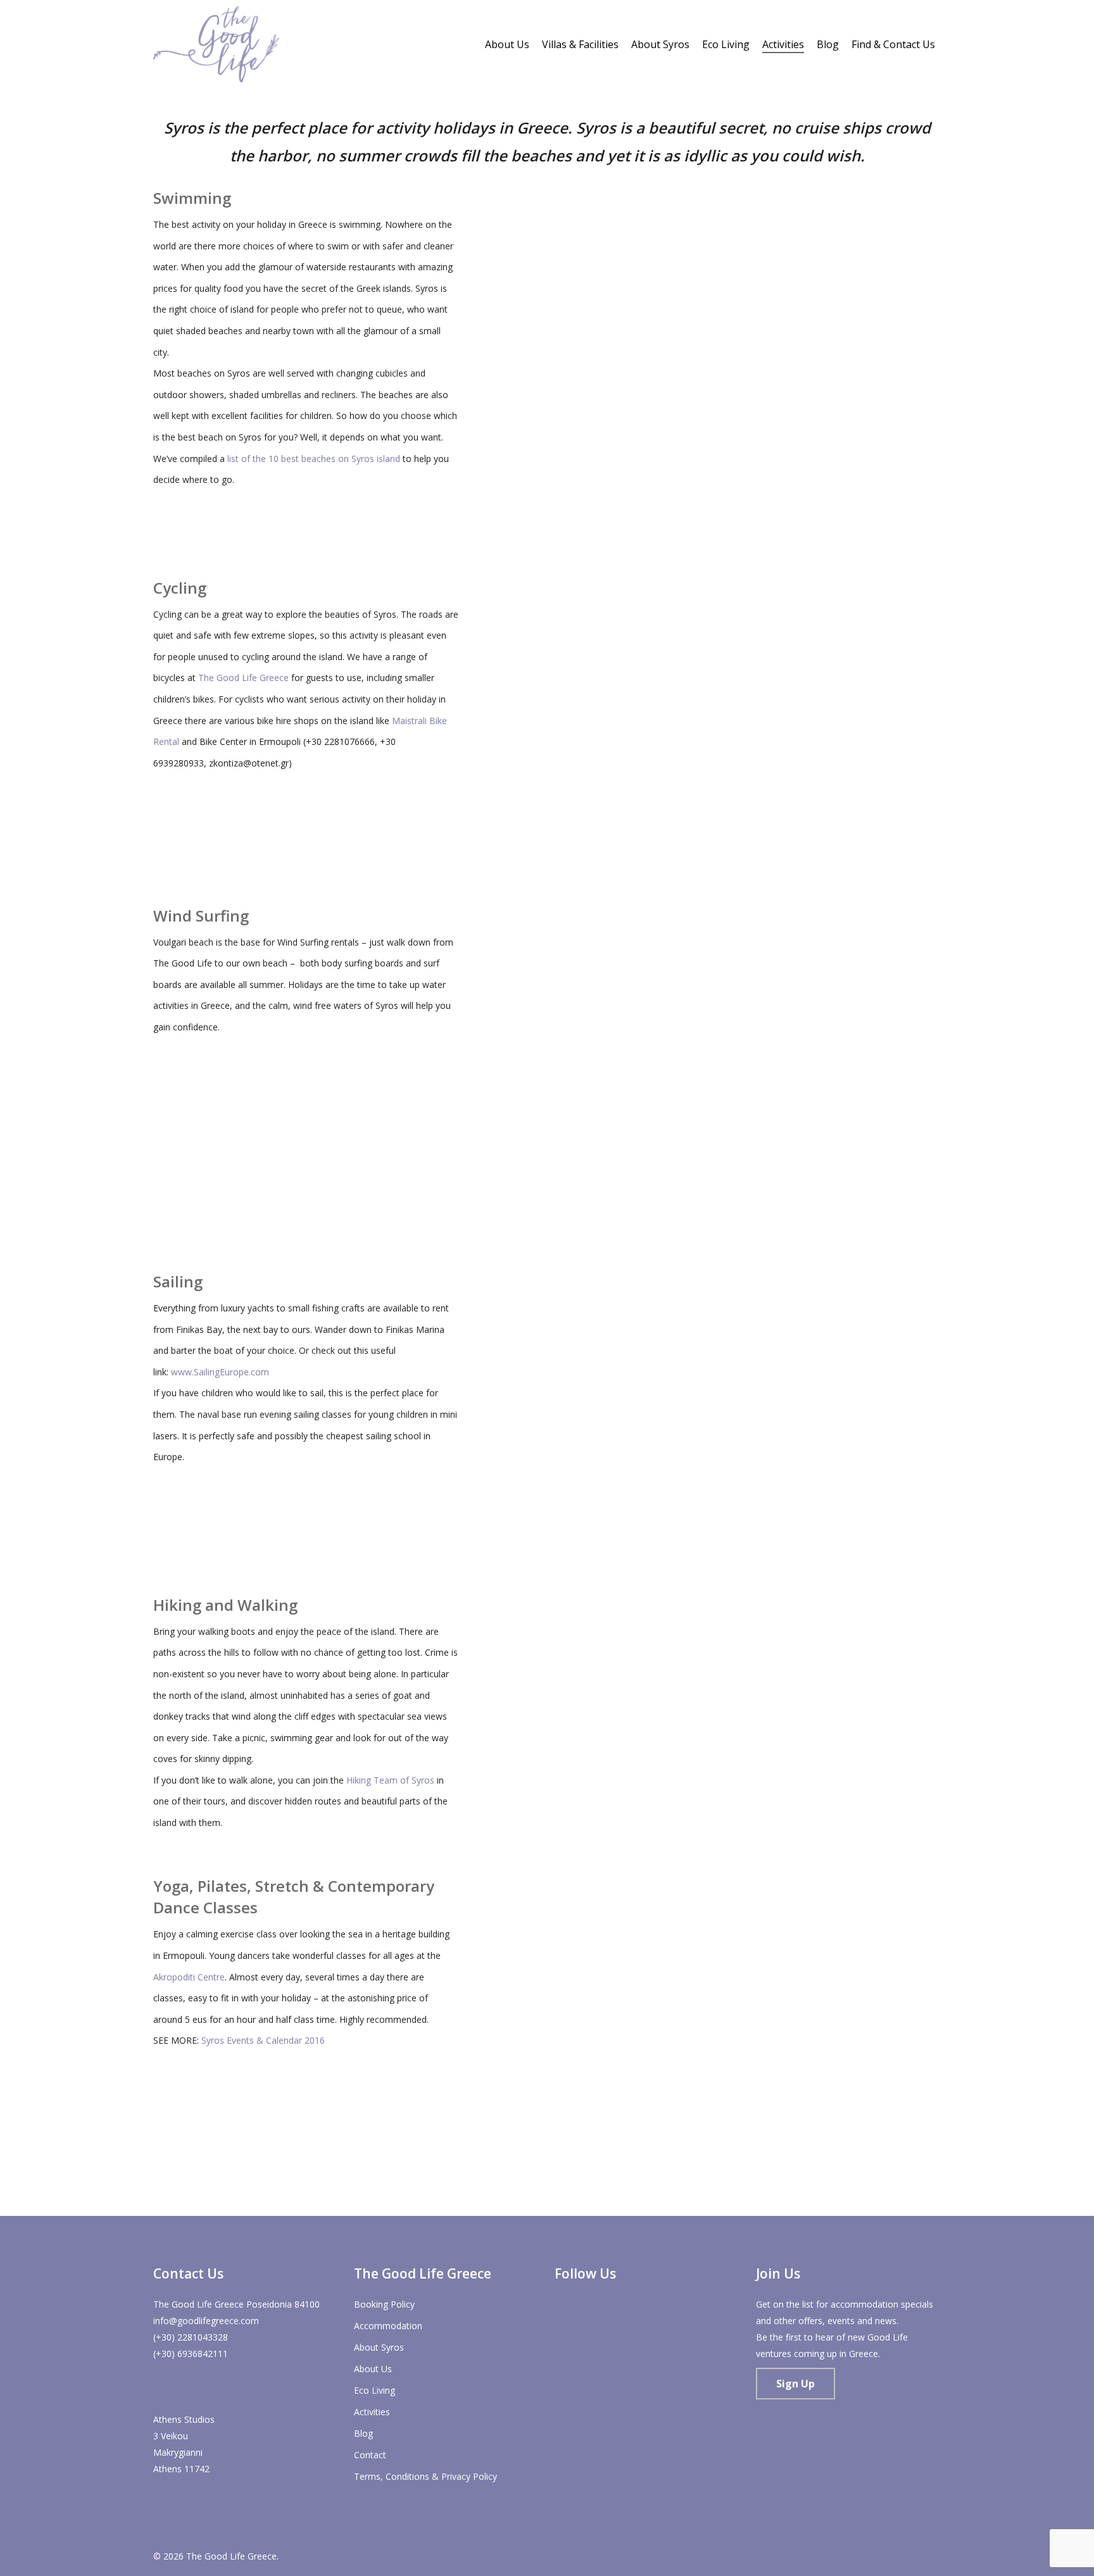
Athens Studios (184, 2419)
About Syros (379, 2347)
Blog (363, 2433)
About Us (373, 2369)
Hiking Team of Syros (390, 1780)
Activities (372, 2412)
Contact (370, 2455)
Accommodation (388, 2326)
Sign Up (795, 2384)
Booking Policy (384, 2304)
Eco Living (374, 2390)
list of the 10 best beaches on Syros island (314, 459)
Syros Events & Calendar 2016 (263, 2040)
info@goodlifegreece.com (206, 2321)
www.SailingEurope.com (220, 1372)
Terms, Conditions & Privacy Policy (425, 2476)
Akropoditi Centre (189, 1977)
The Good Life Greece (243, 678)
